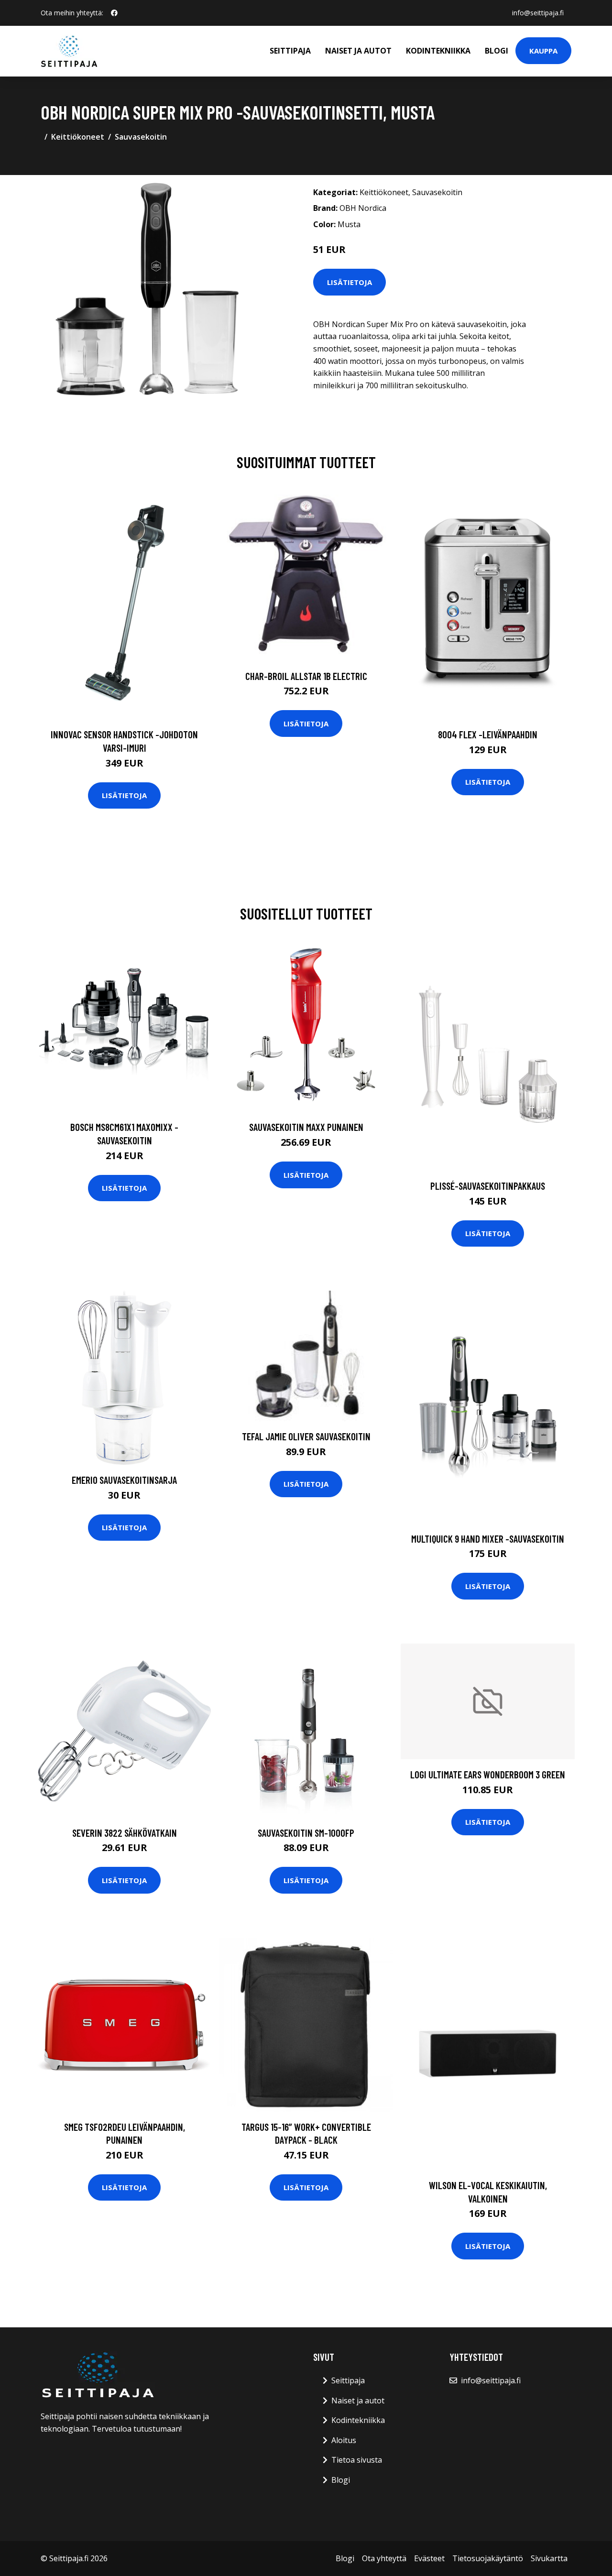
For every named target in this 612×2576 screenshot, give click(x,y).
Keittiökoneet (78, 137)
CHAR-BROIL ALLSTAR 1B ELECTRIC (306, 676)
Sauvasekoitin (141, 137)
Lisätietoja (350, 282)
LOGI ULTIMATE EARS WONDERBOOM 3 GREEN (488, 1774)
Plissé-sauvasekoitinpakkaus (488, 1186)
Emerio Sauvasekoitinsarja (124, 1480)
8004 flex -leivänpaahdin (488, 734)
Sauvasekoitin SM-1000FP (306, 1833)
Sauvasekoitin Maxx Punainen (306, 1127)
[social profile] (114, 13)
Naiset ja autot (358, 51)
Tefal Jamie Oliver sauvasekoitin (306, 1436)
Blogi (497, 51)
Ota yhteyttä (384, 2558)
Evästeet (429, 2558)
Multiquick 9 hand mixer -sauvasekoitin (488, 1539)
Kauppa (543, 51)
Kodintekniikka (438, 51)
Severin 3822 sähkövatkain (125, 1833)
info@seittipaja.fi (538, 13)
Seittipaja (290, 51)
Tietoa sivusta (357, 2460)
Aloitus (344, 2440)
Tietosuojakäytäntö (488, 2558)
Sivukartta (549, 2558)
